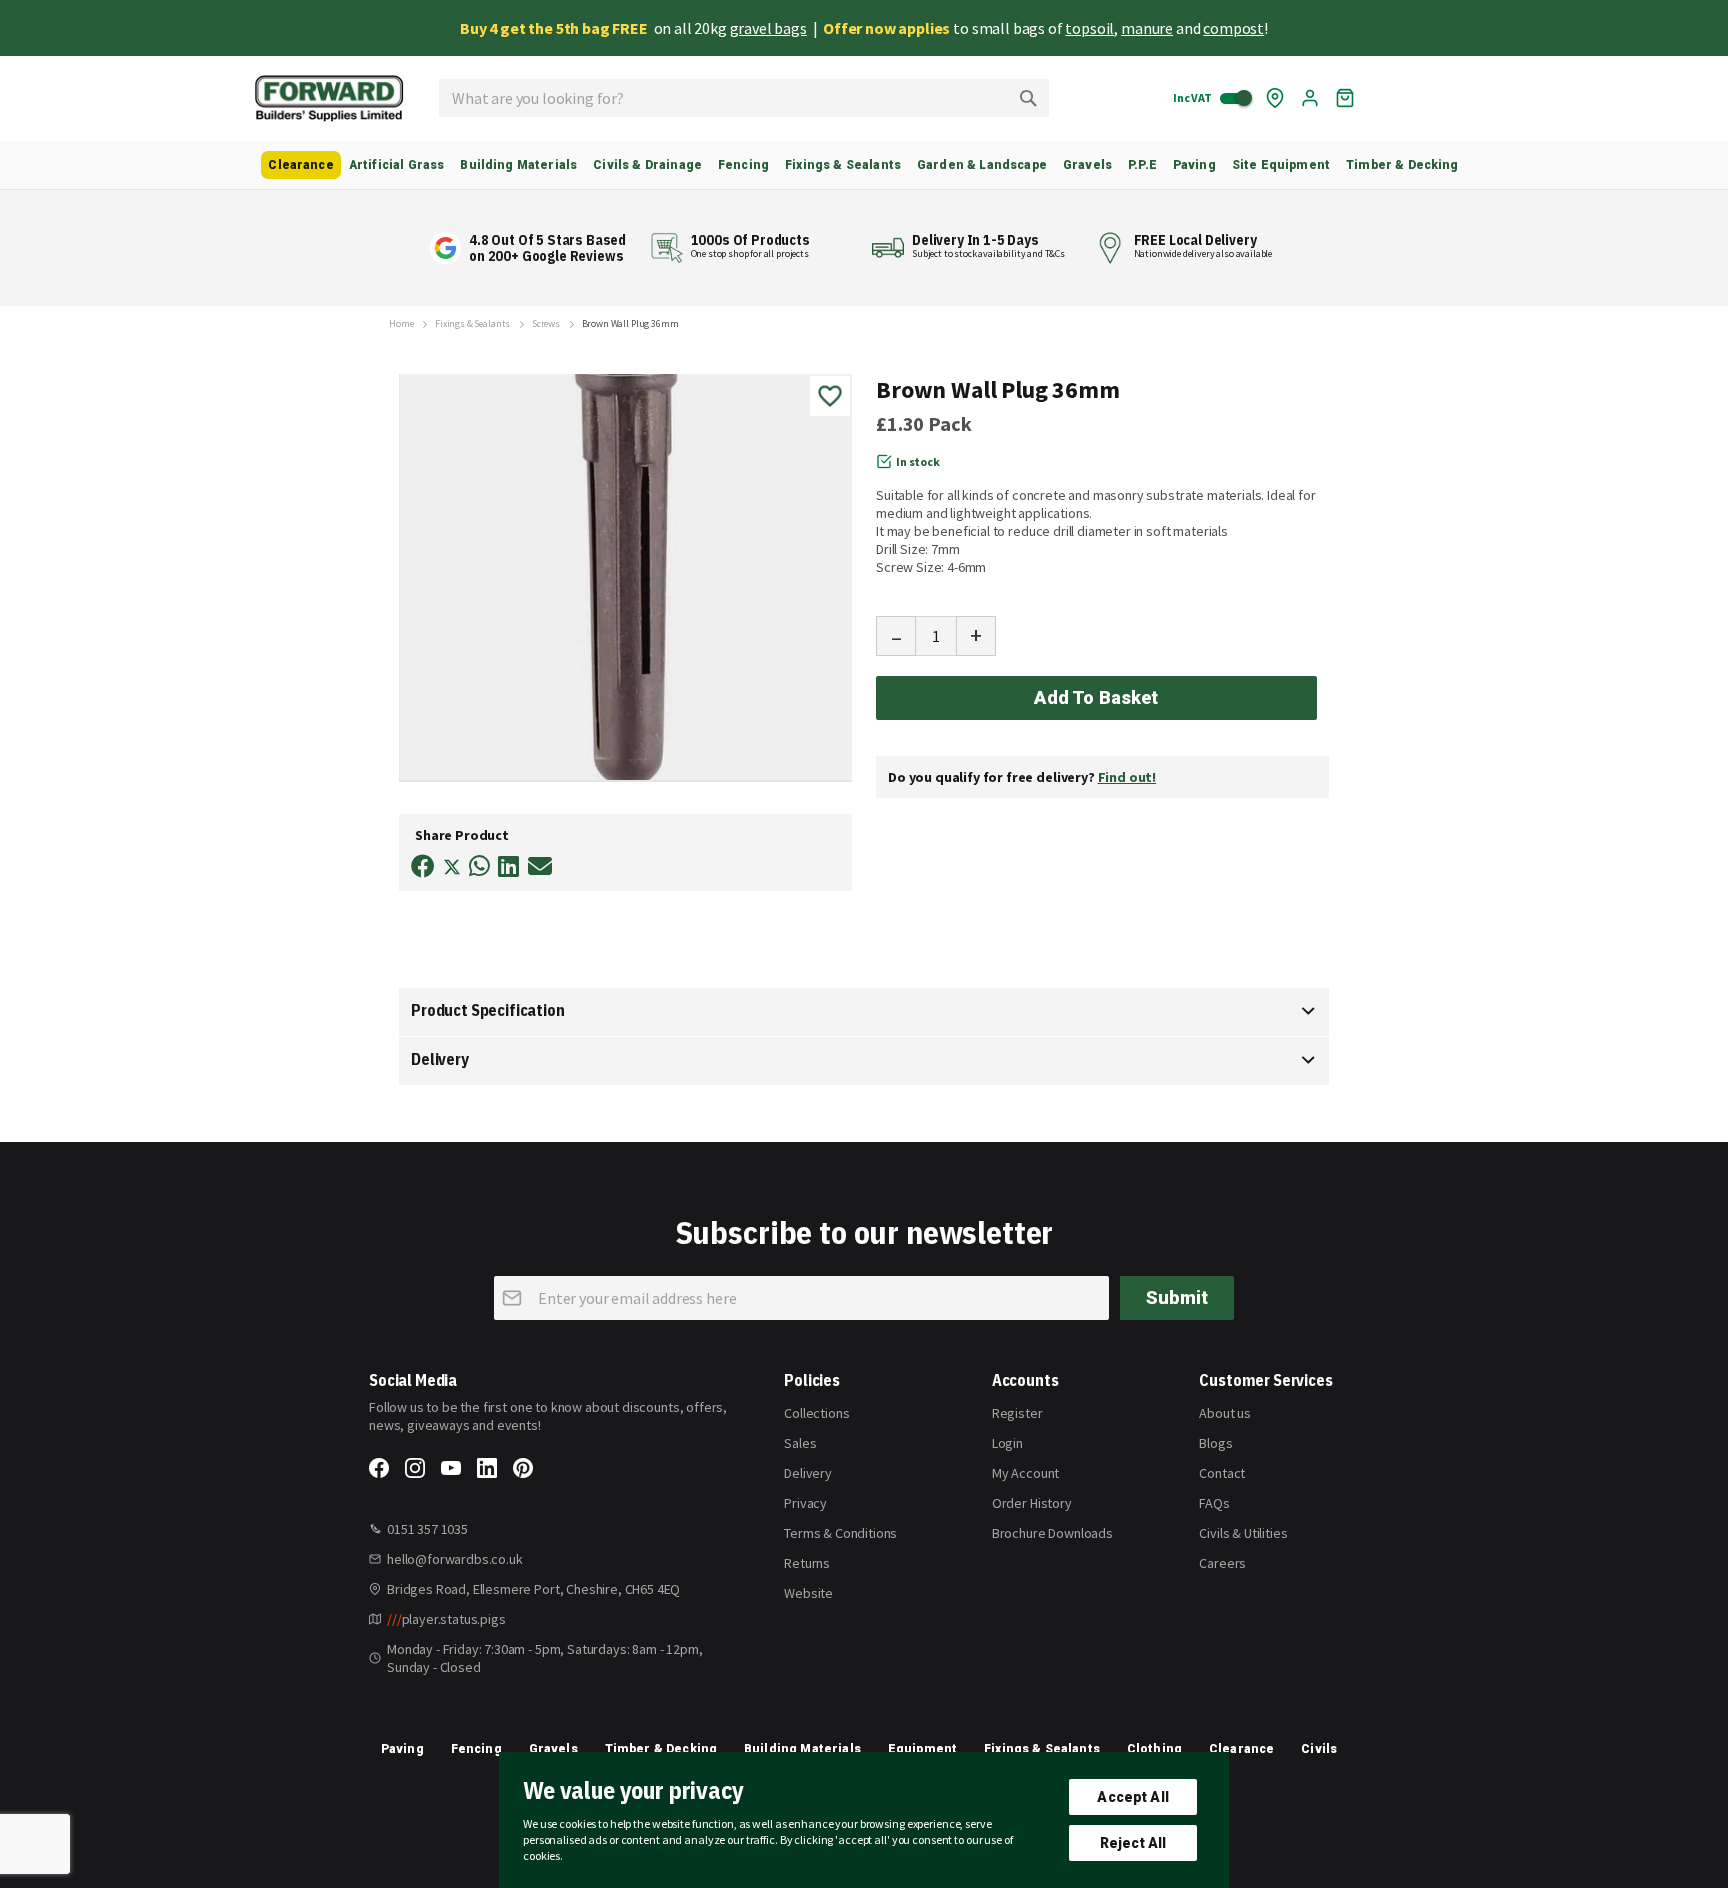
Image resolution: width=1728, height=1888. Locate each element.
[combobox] (744, 98)
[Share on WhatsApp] (479, 866)
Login (1007, 1443)
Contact (1222, 1473)
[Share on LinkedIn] (508, 866)
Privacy (805, 1503)
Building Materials (802, 1749)
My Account (1025, 1473)
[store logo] (329, 98)
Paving (402, 1749)
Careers (1222, 1563)
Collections (816, 1413)
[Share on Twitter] (452, 869)
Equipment (922, 1749)
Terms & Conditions (840, 1533)
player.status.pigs (446, 1619)
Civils (1319, 1749)
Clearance (1241, 1749)
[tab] (864, 1012)
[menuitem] (300, 165)
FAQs (1214, 1503)
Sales (800, 1443)
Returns (807, 1563)
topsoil (1089, 28)
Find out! (1127, 777)
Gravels (553, 1749)
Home (401, 324)
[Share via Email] (540, 866)
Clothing (1154, 1749)
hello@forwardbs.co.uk (455, 1559)
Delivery (440, 1059)
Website (808, 1593)
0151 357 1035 (427, 1529)
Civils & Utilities (1243, 1533)
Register (1017, 1413)
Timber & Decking (661, 1749)
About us (1225, 1413)
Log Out (1310, 98)
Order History (1032, 1503)
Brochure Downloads (1052, 1533)
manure (1147, 28)
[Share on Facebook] (423, 866)
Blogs (1215, 1443)
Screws (546, 324)
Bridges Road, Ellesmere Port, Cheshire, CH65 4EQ (533, 1589)
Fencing (476, 1749)
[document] (864, 1820)
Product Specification (488, 1010)
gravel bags (768, 28)
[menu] (864, 165)
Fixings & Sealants (472, 324)
